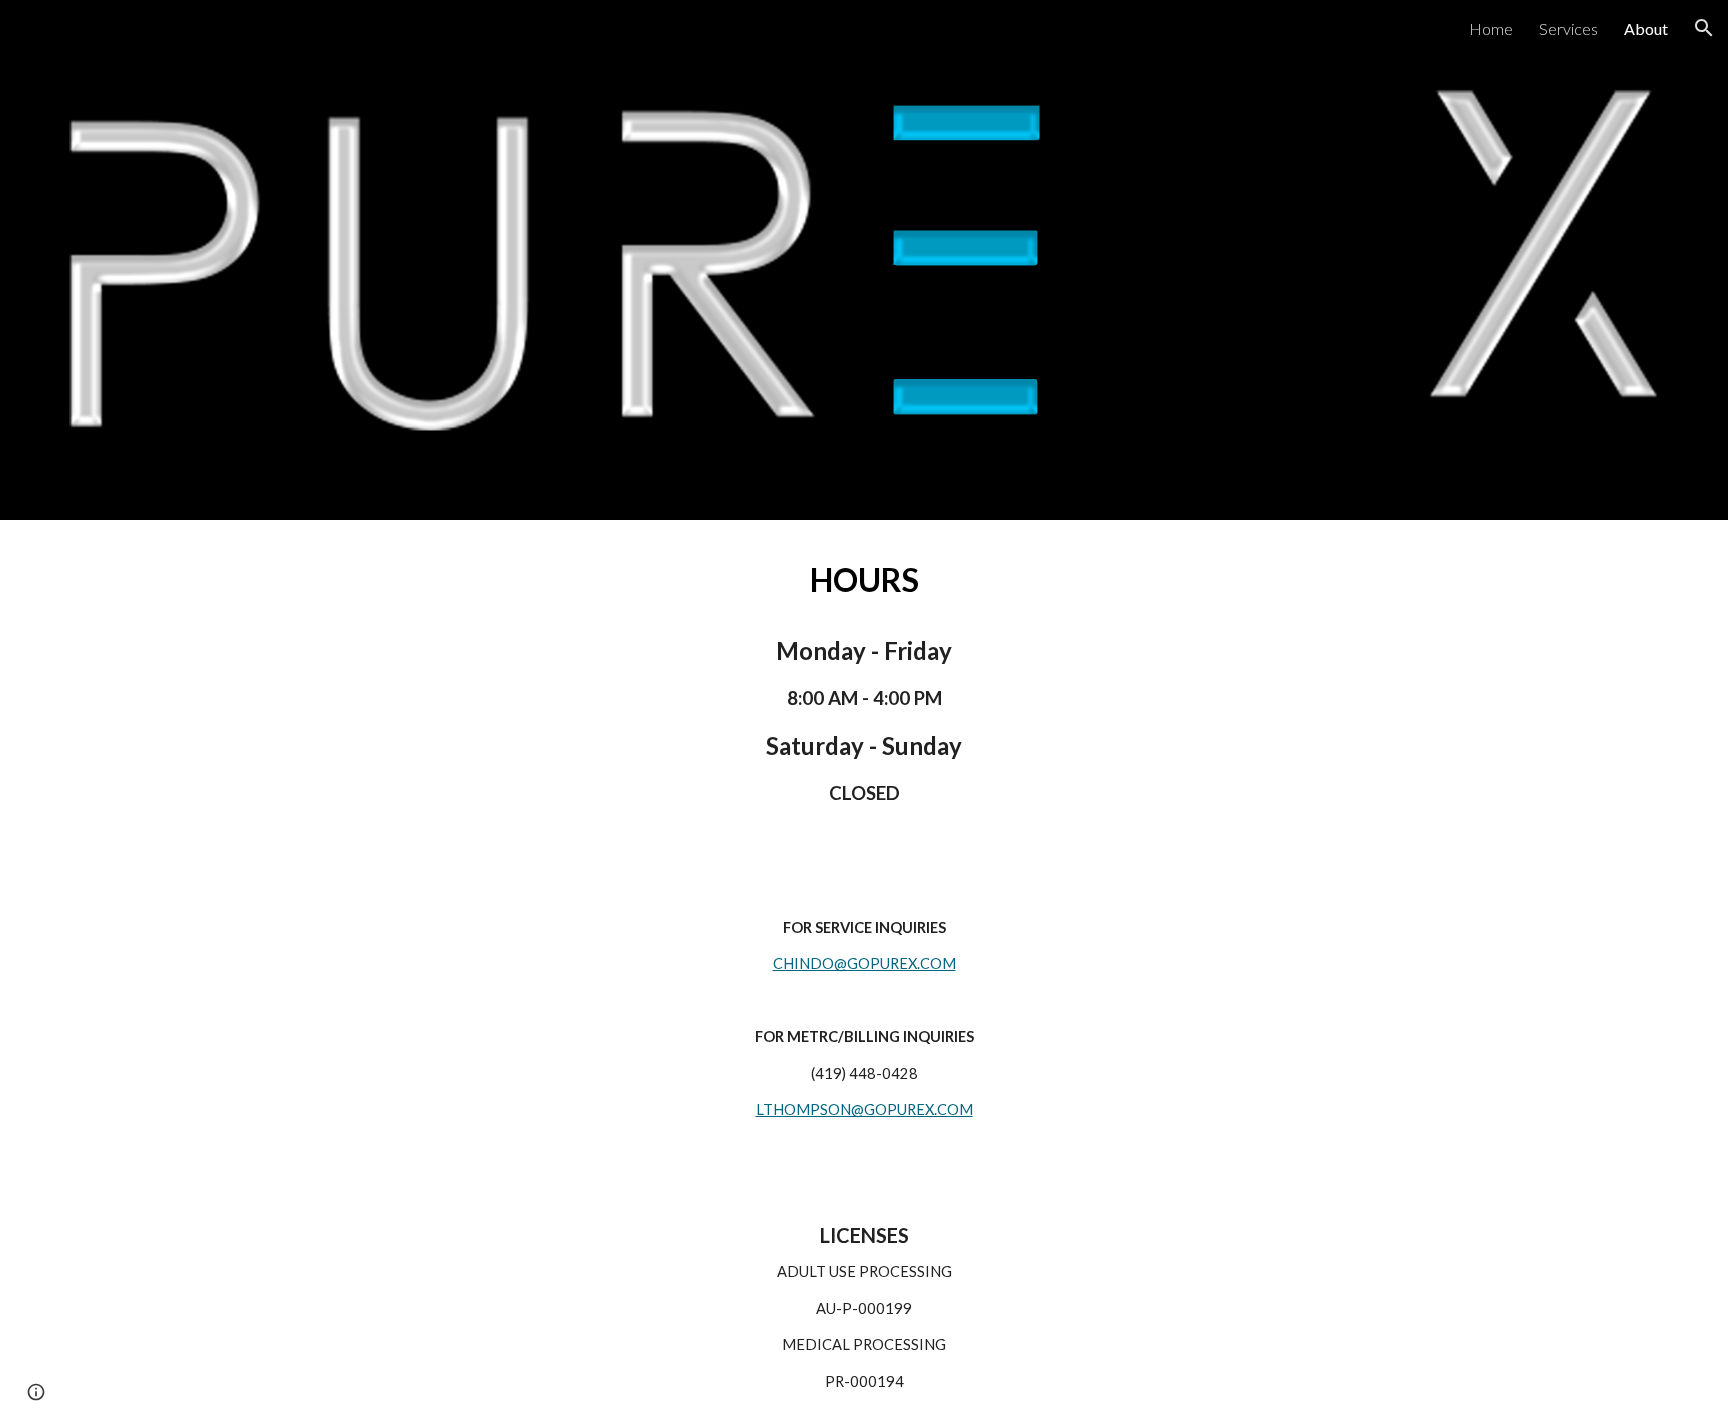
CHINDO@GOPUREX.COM (864, 963)
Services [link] (1568, 28)
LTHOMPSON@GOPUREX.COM (864, 1109)
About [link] (1646, 28)
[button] (1704, 28)
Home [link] (1491, 28)
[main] (864, 580)
